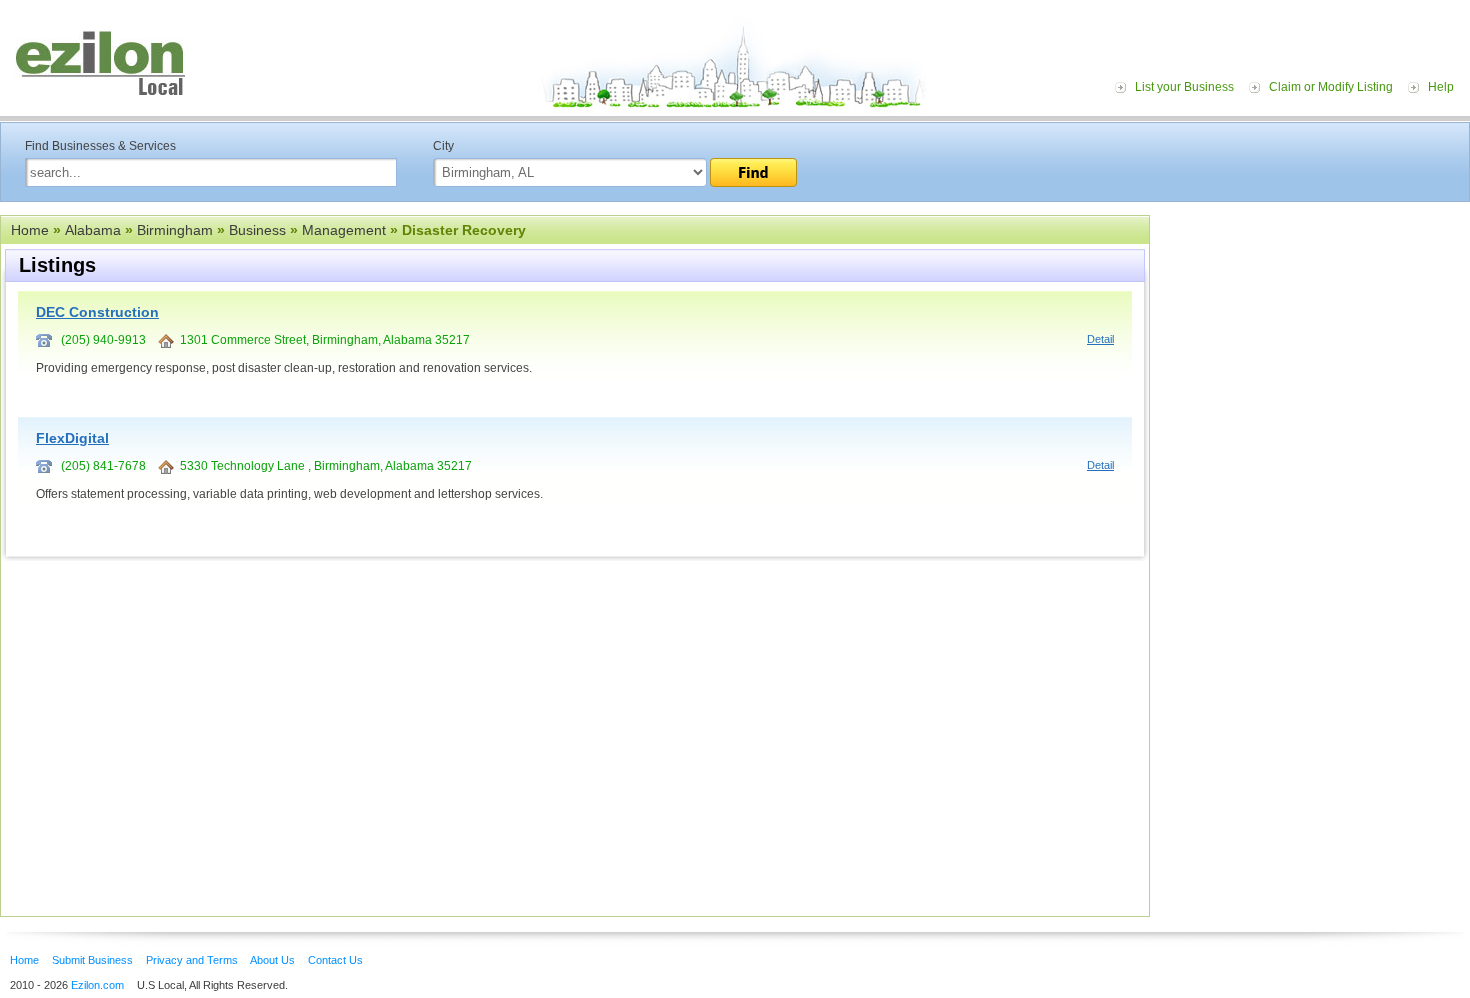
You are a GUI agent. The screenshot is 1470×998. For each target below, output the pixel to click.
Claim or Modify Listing (1331, 87)
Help (1441, 87)
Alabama (93, 230)
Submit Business (92, 960)
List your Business (1184, 87)
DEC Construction (97, 312)
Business (257, 230)
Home (30, 230)
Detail (1100, 339)
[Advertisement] (1315, 338)
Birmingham (175, 230)
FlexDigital (72, 438)
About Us (272, 960)
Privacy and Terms (192, 960)
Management (344, 230)
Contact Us (335, 960)
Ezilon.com (97, 985)
